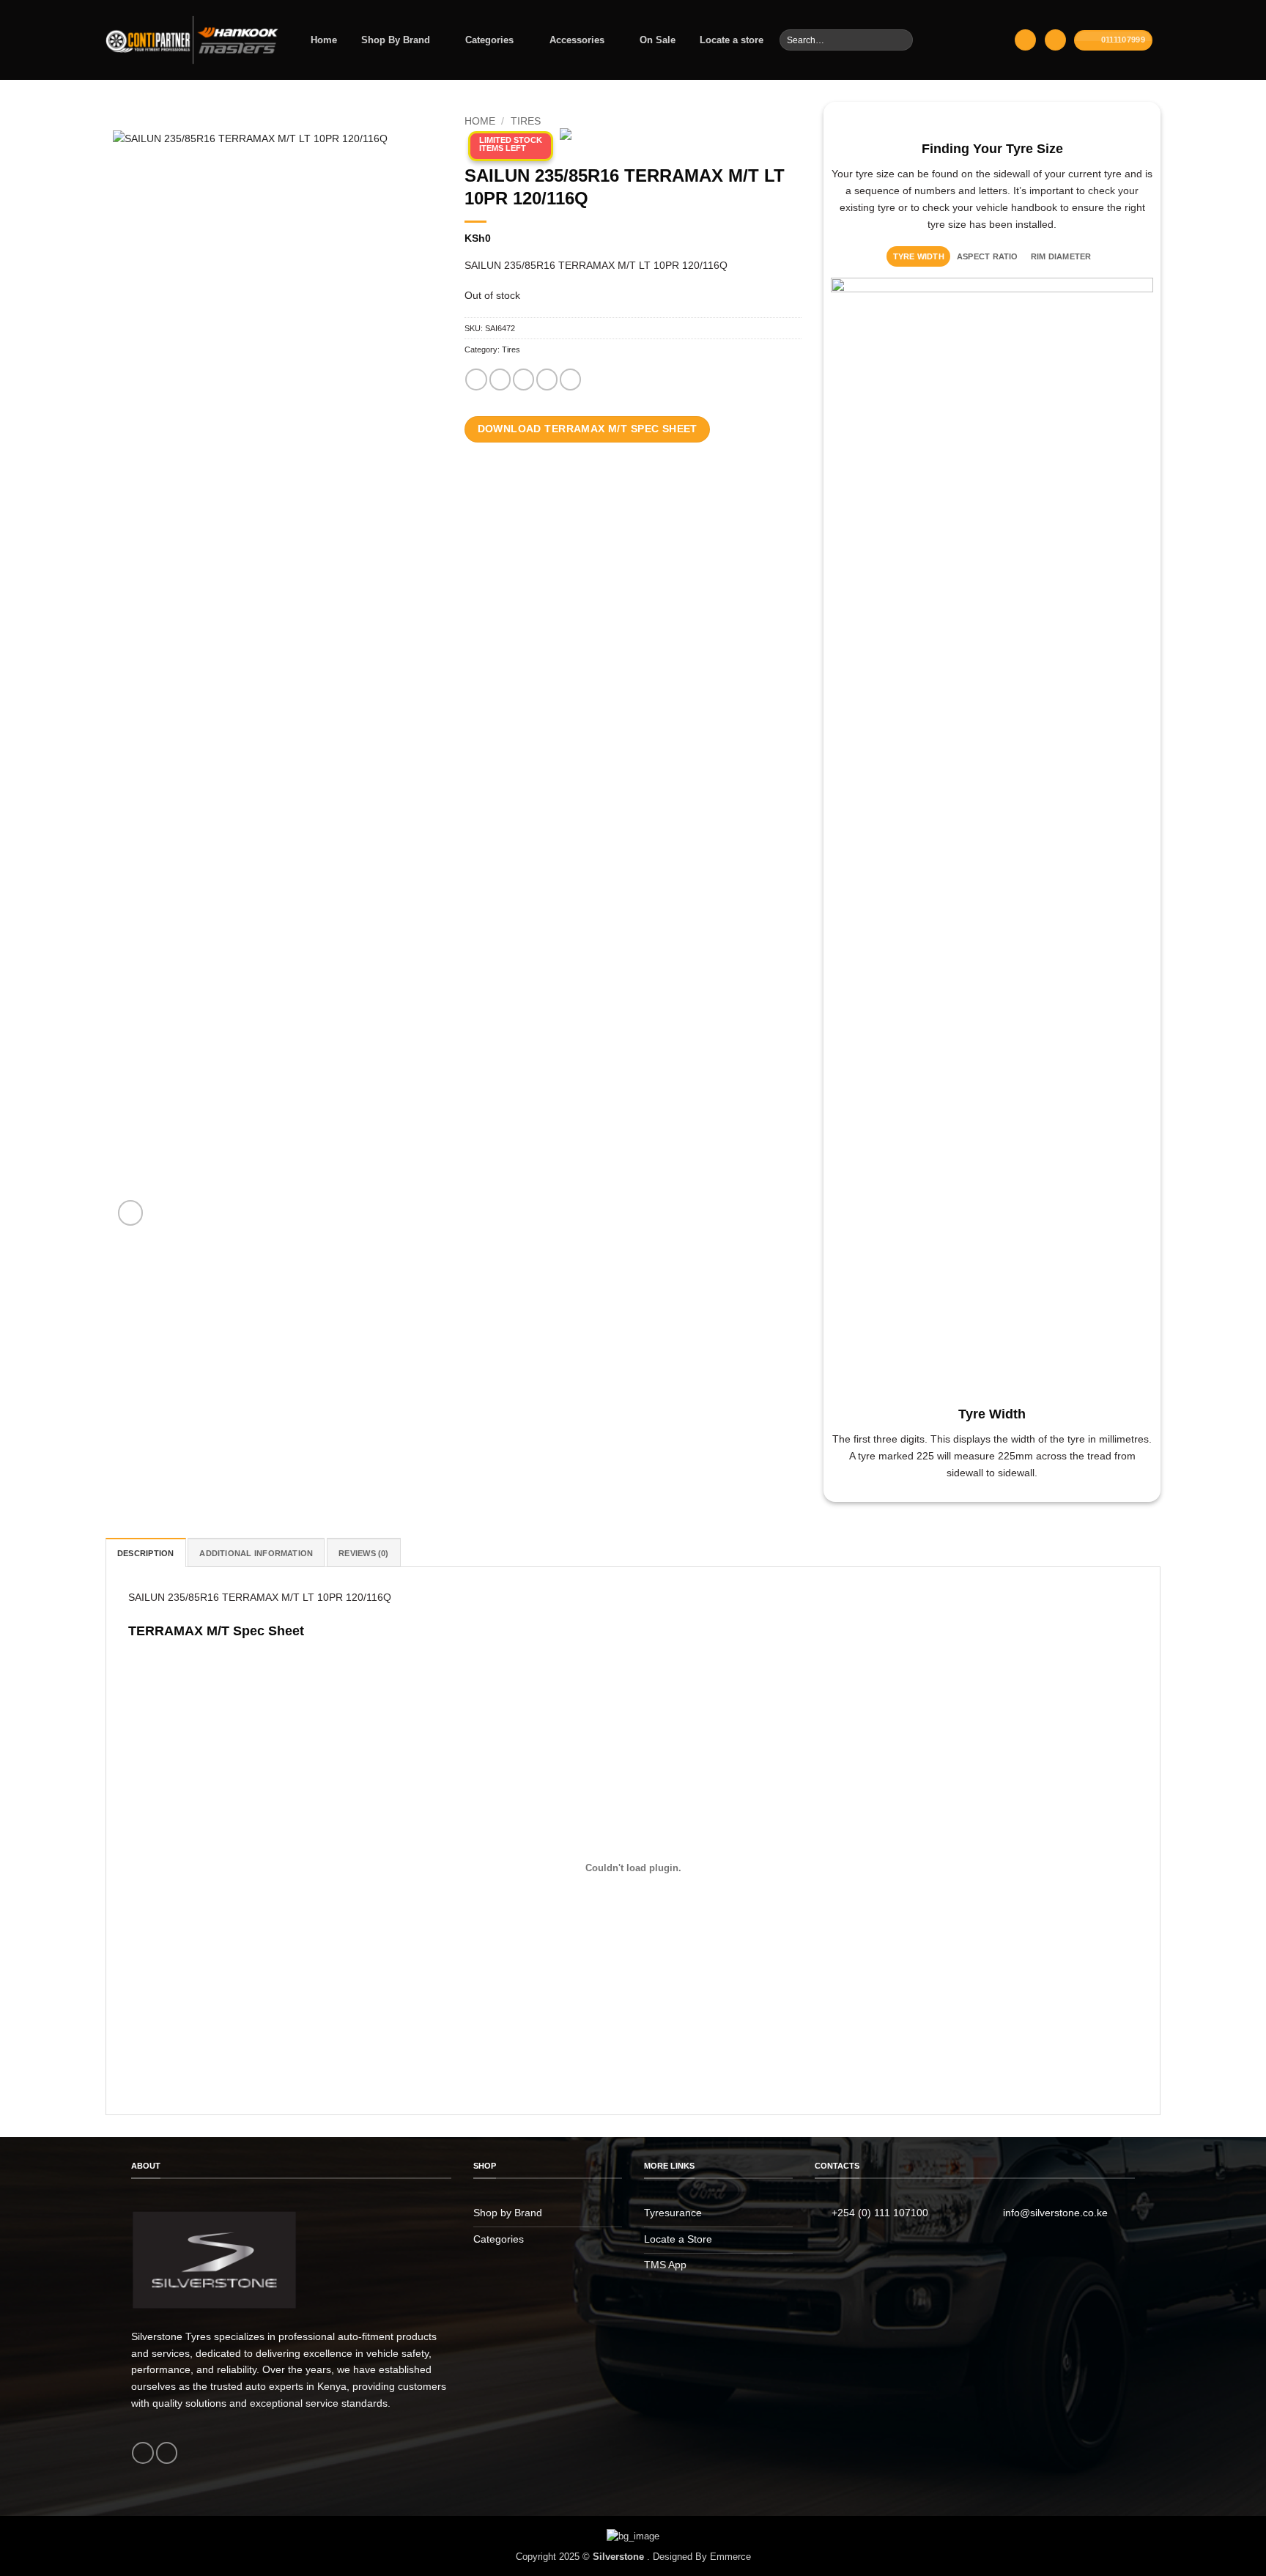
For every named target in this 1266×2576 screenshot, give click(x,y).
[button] (1025, 40)
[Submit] (901, 40)
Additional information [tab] (256, 1553)
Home (324, 40)
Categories (489, 40)
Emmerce (730, 2557)
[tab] (918, 256)
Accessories (577, 40)
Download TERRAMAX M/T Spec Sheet (588, 429)
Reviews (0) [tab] (364, 1553)
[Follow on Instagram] (167, 2453)
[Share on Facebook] (476, 380)
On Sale (658, 40)
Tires (526, 122)
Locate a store (732, 40)
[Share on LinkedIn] (570, 380)
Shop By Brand (396, 40)
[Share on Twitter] (500, 380)
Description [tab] (146, 1553)
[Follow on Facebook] (142, 2453)
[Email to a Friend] (523, 380)
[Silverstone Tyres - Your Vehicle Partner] (193, 40)
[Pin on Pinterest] (547, 380)
